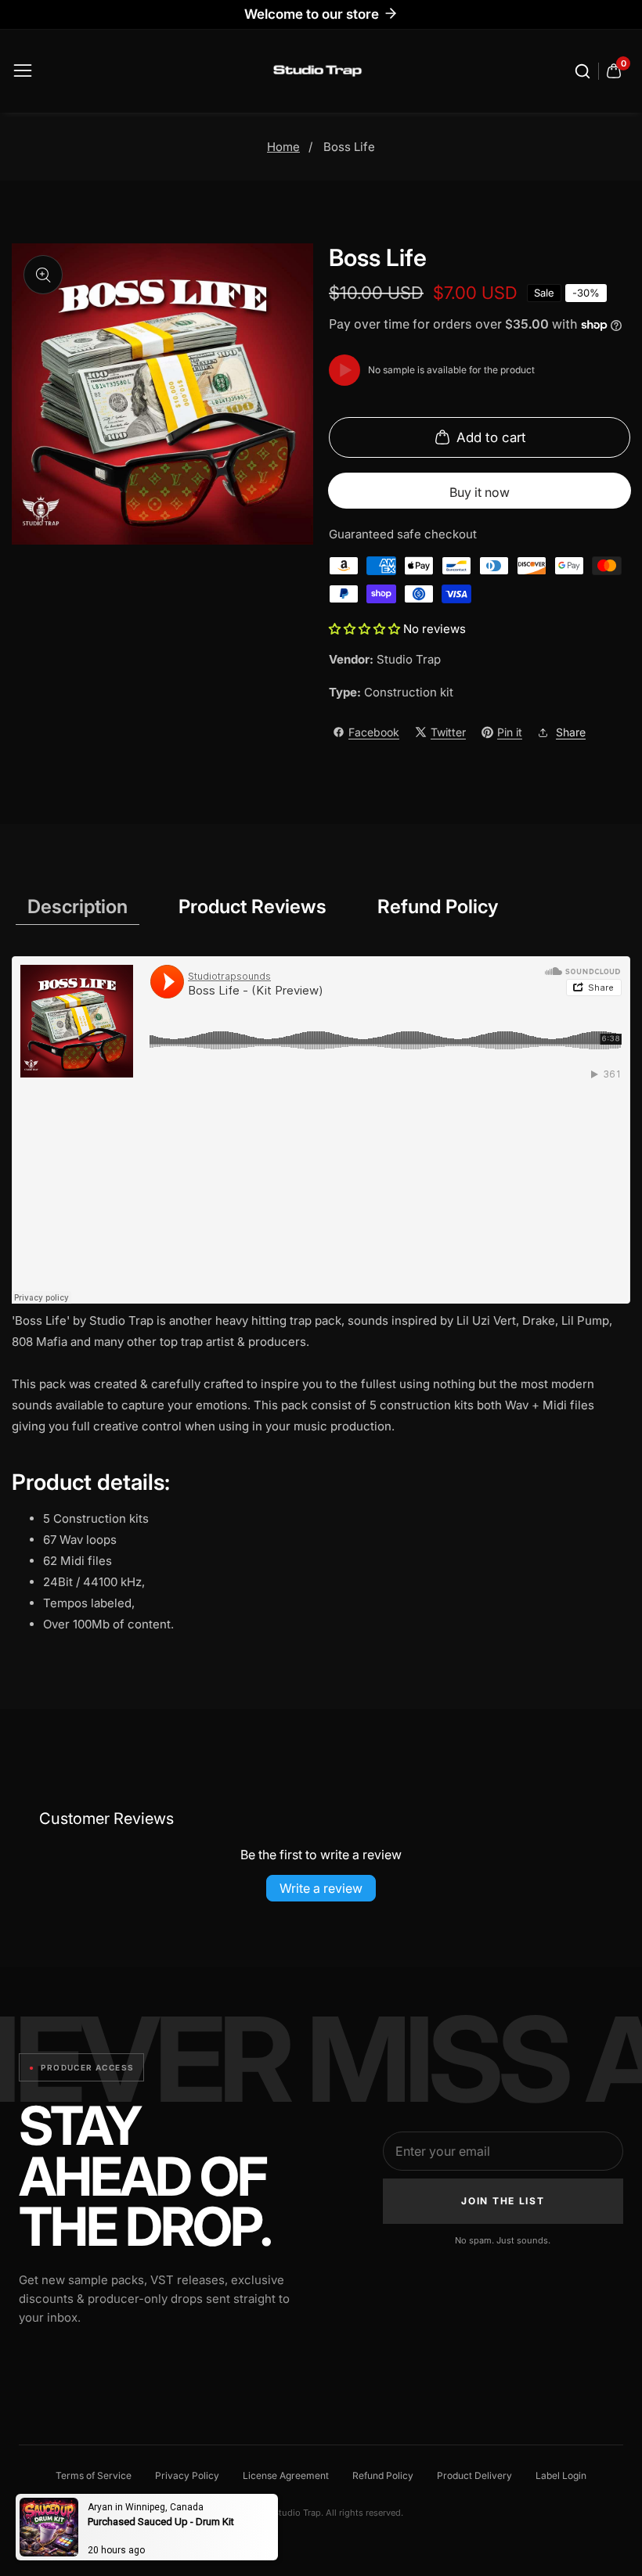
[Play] (344, 370)
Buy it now (480, 492)
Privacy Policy (187, 2475)
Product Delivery (474, 2475)
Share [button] (571, 732)
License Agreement (286, 2475)
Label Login (561, 2475)
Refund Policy (383, 2475)
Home (283, 147)
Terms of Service (94, 2475)
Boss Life (349, 147)
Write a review (321, 1888)
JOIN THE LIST (503, 2201)
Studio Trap (409, 659)
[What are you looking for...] (585, 71)
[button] (366, 629)
